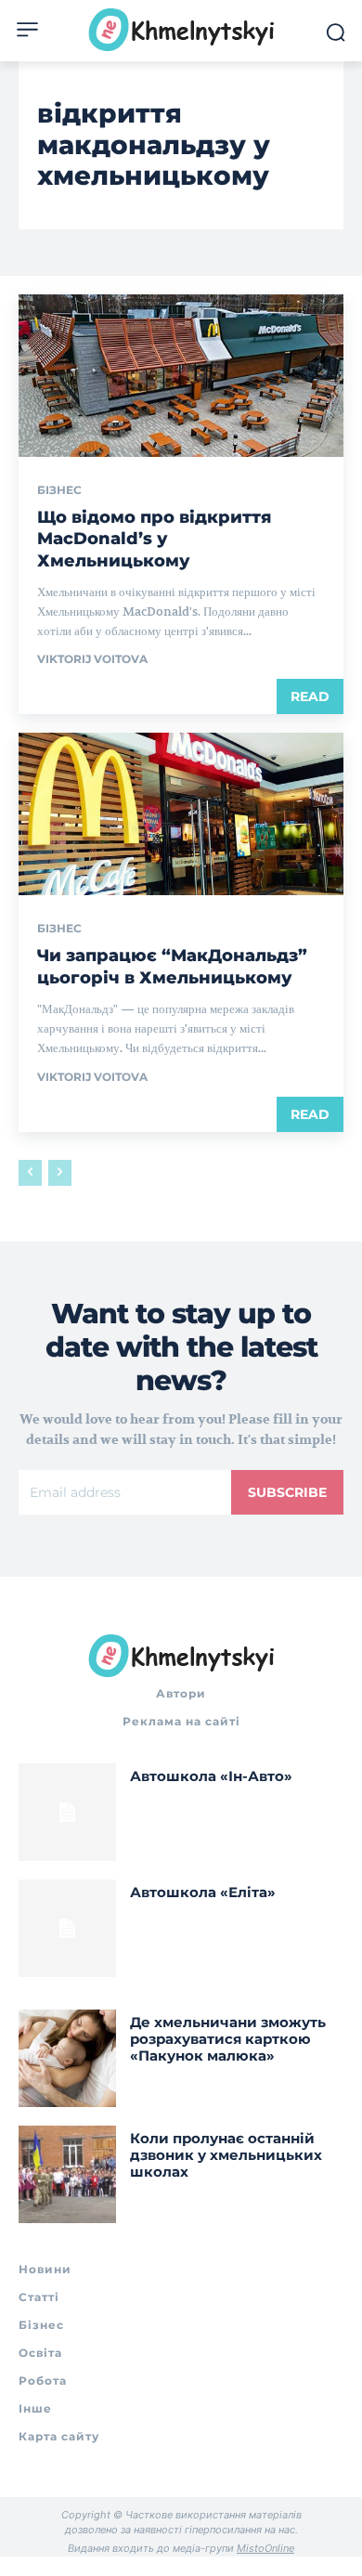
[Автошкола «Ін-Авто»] (67, 1812)
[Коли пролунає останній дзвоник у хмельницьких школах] (67, 2174)
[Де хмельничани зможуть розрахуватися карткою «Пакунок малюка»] (67, 2058)
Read (310, 696)
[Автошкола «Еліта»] (67, 1928)
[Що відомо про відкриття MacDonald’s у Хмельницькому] (181, 376)
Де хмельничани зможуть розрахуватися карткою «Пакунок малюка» (228, 2039)
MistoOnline (265, 2548)
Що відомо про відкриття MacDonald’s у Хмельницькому (154, 539)
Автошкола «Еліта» (203, 1892)
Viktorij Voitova (92, 659)
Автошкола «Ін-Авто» (211, 1776)
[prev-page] (30, 1173)
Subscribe (287, 1492)
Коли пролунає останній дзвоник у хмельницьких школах (226, 2155)
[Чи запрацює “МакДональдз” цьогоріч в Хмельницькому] (181, 814)
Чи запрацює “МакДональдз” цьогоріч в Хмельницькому (172, 966)
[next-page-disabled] (60, 1173)
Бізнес (59, 490)
